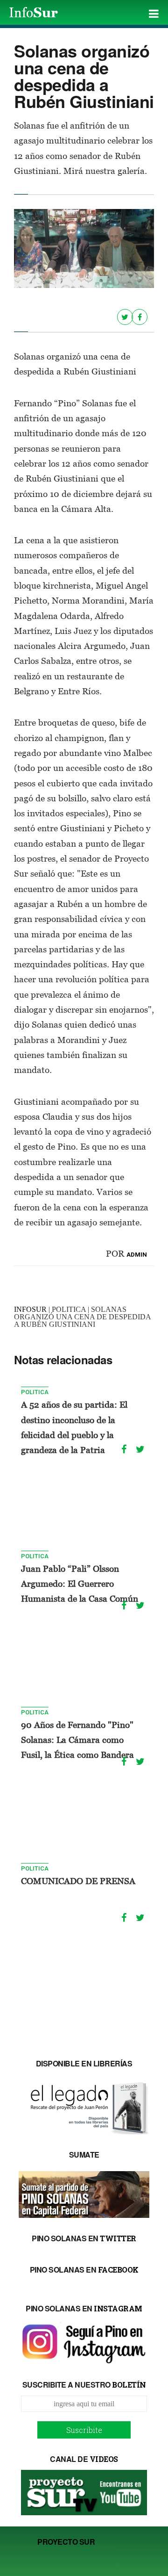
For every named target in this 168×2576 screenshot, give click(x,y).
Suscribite (84, 2430)
